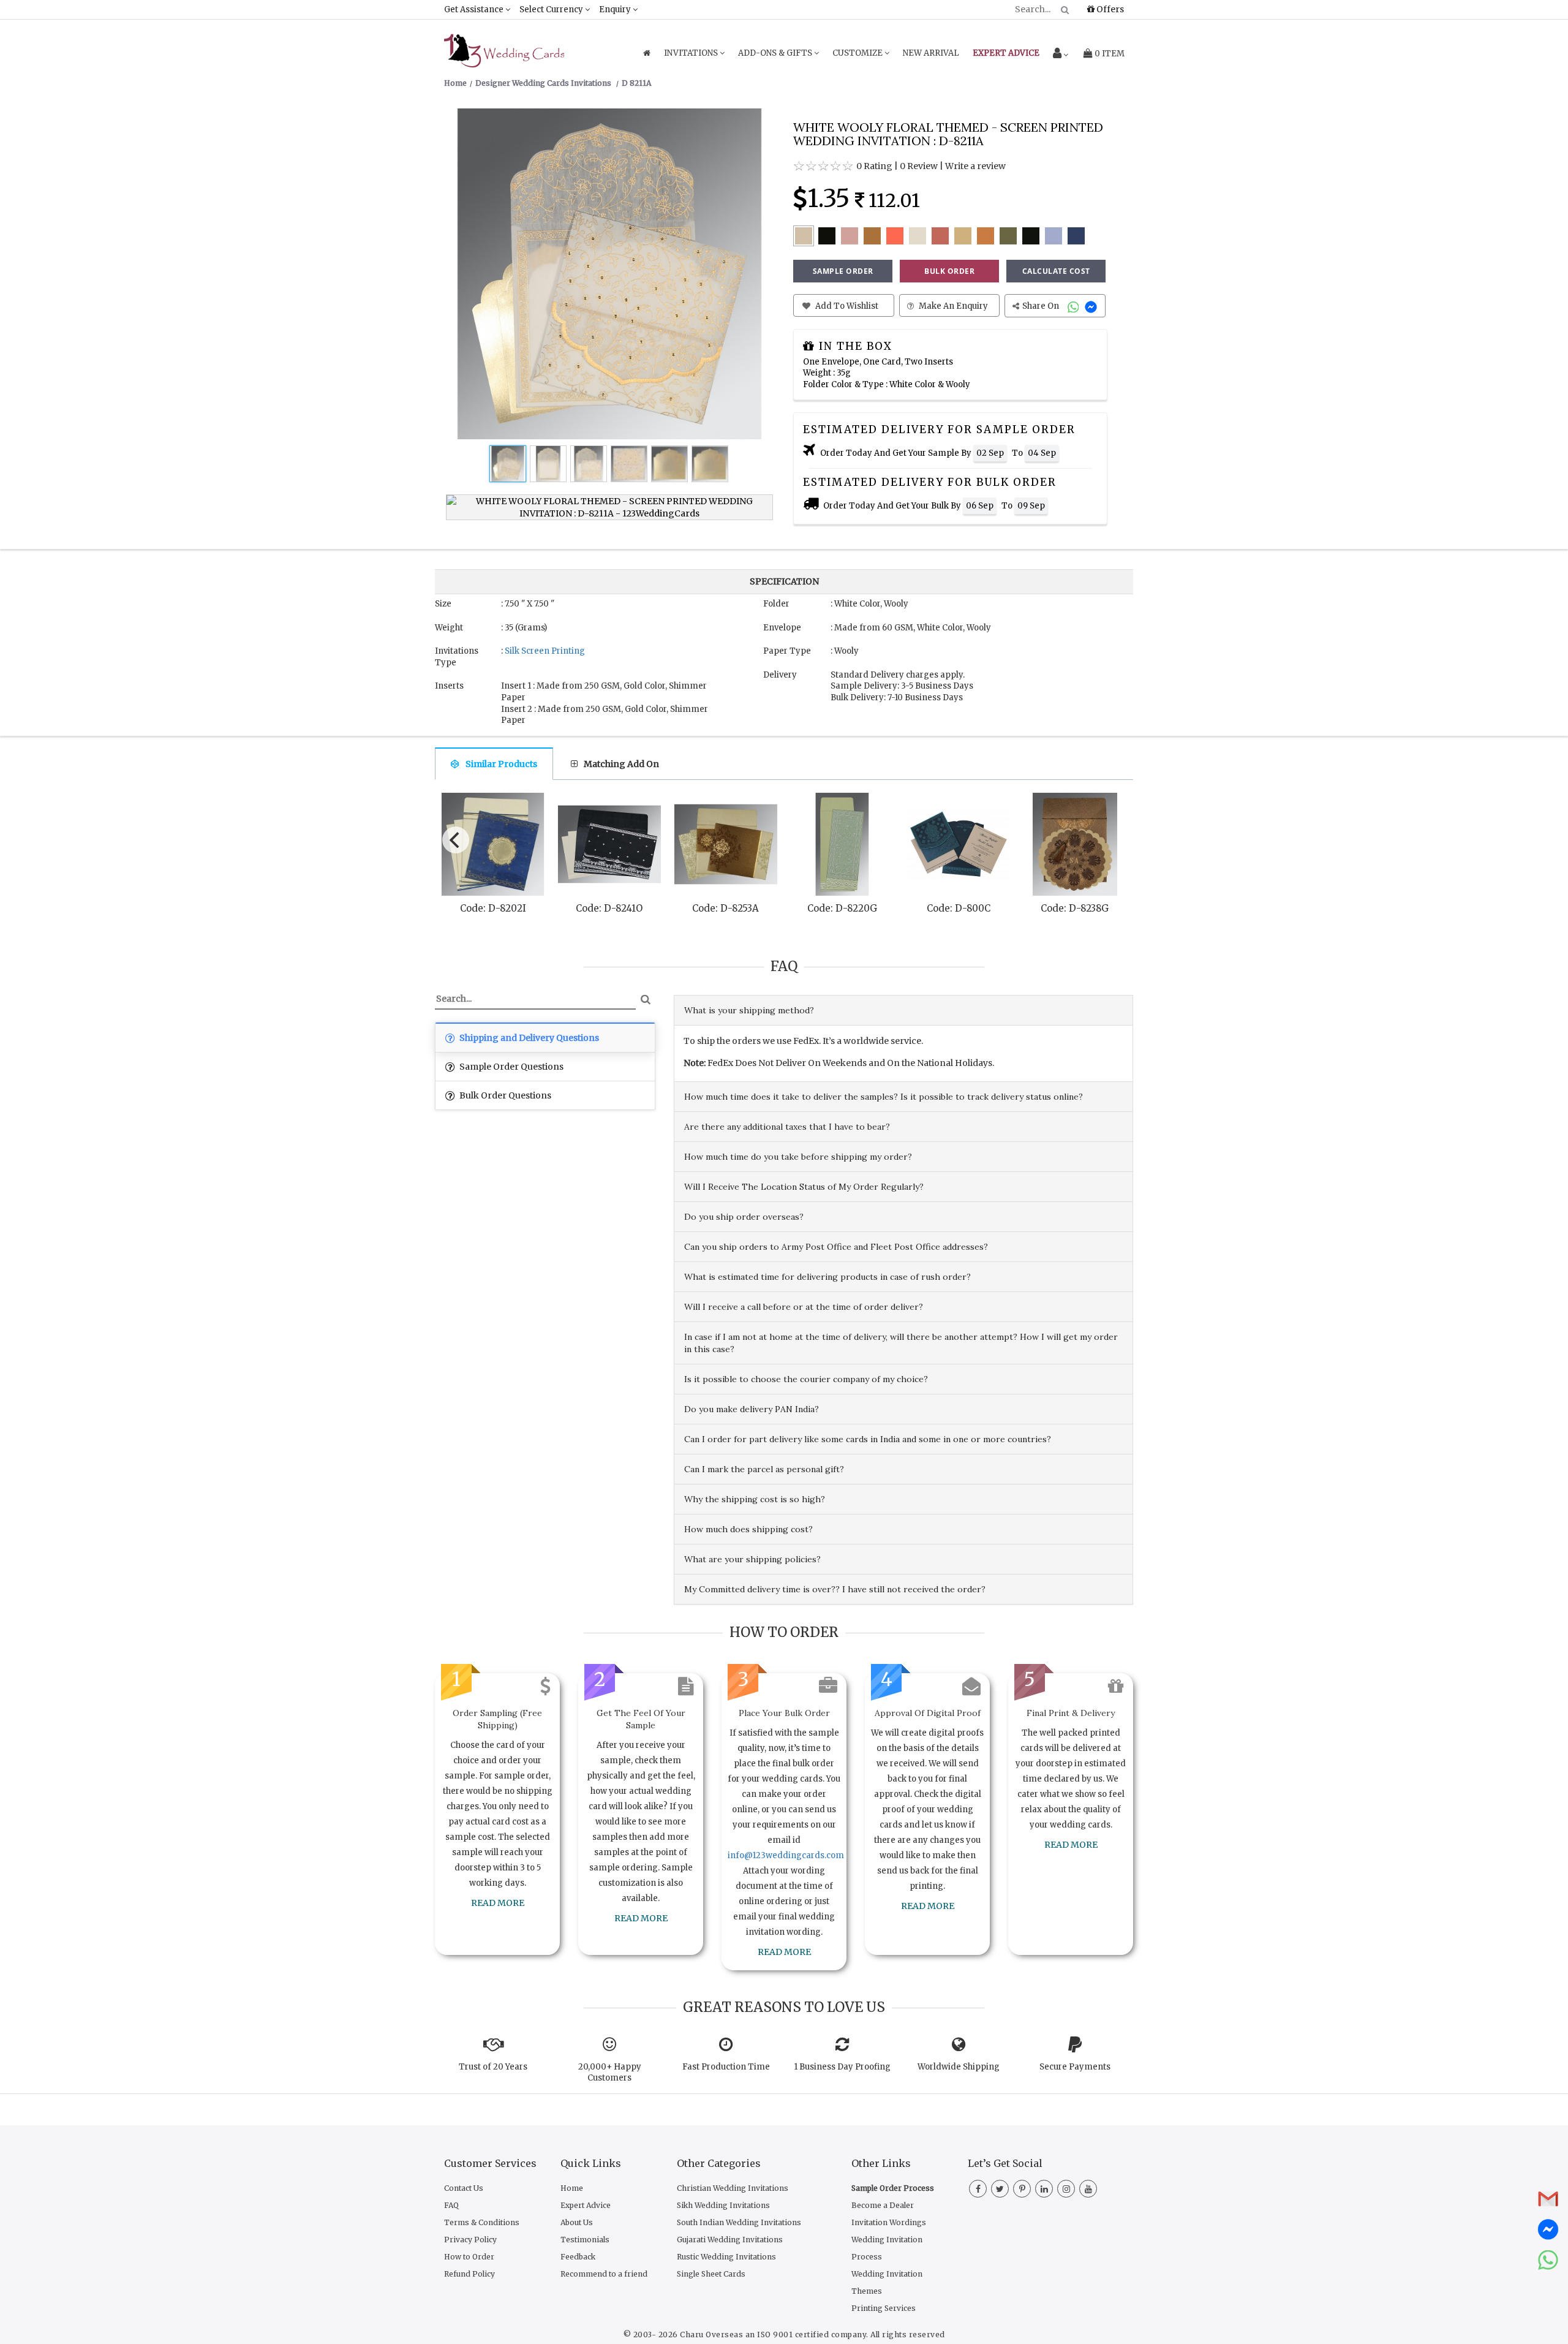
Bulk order (949, 271)
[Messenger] (1092, 306)
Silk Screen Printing (545, 651)
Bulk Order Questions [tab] (504, 1095)
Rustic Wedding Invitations (726, 2257)
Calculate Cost (1056, 271)
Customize (858, 53)
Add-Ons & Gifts (776, 53)
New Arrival (931, 53)
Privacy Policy (470, 2240)
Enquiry (616, 9)
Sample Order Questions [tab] (511, 1067)
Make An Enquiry (952, 306)
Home (572, 2188)
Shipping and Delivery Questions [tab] (528, 1038)
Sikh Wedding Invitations (723, 2205)
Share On (1042, 306)
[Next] (1114, 837)
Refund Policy (469, 2274)
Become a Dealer (883, 2205)
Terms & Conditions (482, 2222)
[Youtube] (1088, 2189)
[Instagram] (1066, 2189)
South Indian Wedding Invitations (739, 2222)
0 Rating (874, 166)
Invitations (692, 53)
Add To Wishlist (846, 306)
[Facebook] (978, 2189)
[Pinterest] (1022, 2189)
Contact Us (464, 2188)
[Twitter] (1000, 2189)
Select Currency (552, 9)
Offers (1109, 9)
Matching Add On (621, 764)
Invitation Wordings (889, 2222)
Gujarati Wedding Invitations (730, 2240)
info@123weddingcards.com (786, 1855)
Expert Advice (586, 2205)
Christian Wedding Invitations (733, 2188)
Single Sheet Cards (711, 2274)
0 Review (919, 166)
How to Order (469, 2257)
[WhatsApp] (1075, 306)
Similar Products (501, 764)
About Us (577, 2222)
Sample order (843, 271)
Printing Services (884, 2308)
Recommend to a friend (604, 2274)
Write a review (975, 166)
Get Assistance (475, 9)
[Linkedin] (1044, 2189)
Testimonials (585, 2240)
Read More (498, 1903)
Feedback (578, 2257)
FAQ (451, 2205)
